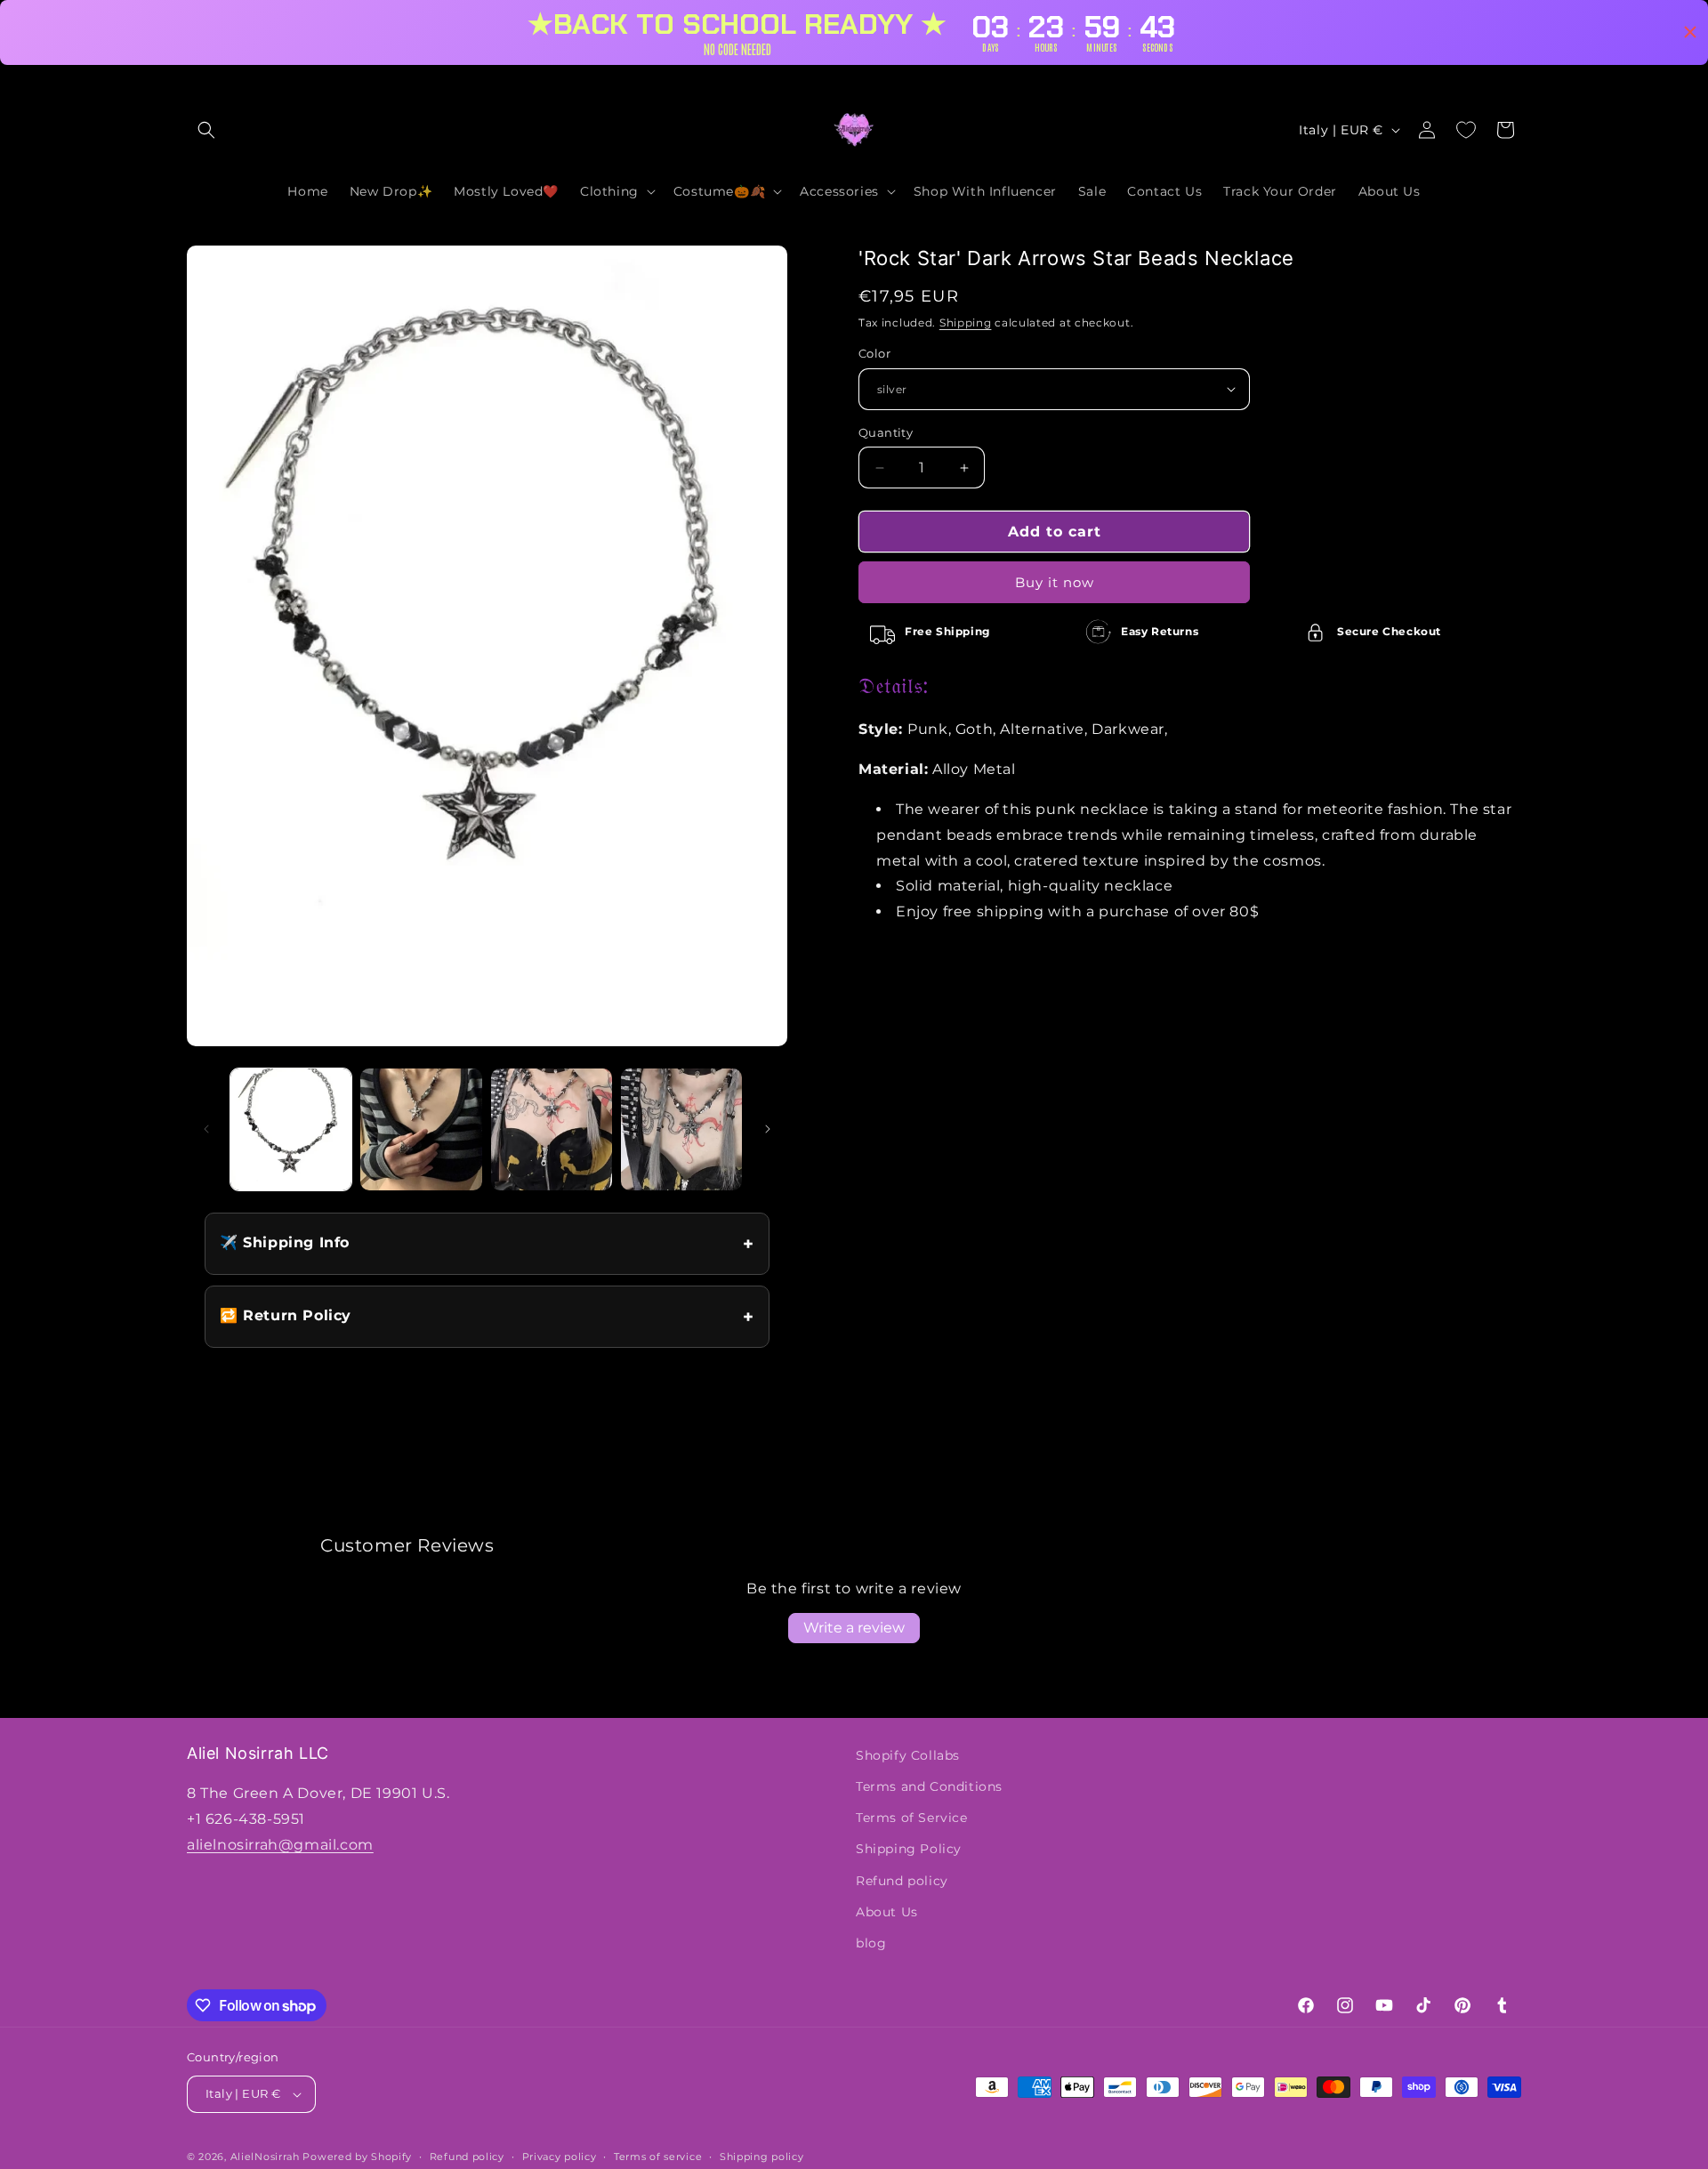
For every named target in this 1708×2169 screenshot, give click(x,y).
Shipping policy (762, 2157)
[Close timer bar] (1690, 32)
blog (871, 1943)
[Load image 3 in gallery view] (552, 1129)
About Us (887, 1912)
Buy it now (1055, 582)
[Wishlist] (1466, 130)
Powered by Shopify (357, 2157)
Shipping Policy (909, 1849)
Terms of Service (912, 1818)
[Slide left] (206, 1129)
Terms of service (658, 2157)
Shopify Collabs (908, 1755)
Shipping (966, 323)
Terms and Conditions (929, 1786)
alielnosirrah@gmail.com (280, 1845)
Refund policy (902, 1881)
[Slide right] (768, 1129)
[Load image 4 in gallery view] (681, 1129)
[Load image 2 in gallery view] (421, 1129)
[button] (206, 130)
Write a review (854, 1628)
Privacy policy (560, 2157)
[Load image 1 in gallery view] (291, 1129)
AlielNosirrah (265, 2157)
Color (874, 353)
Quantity (886, 432)
